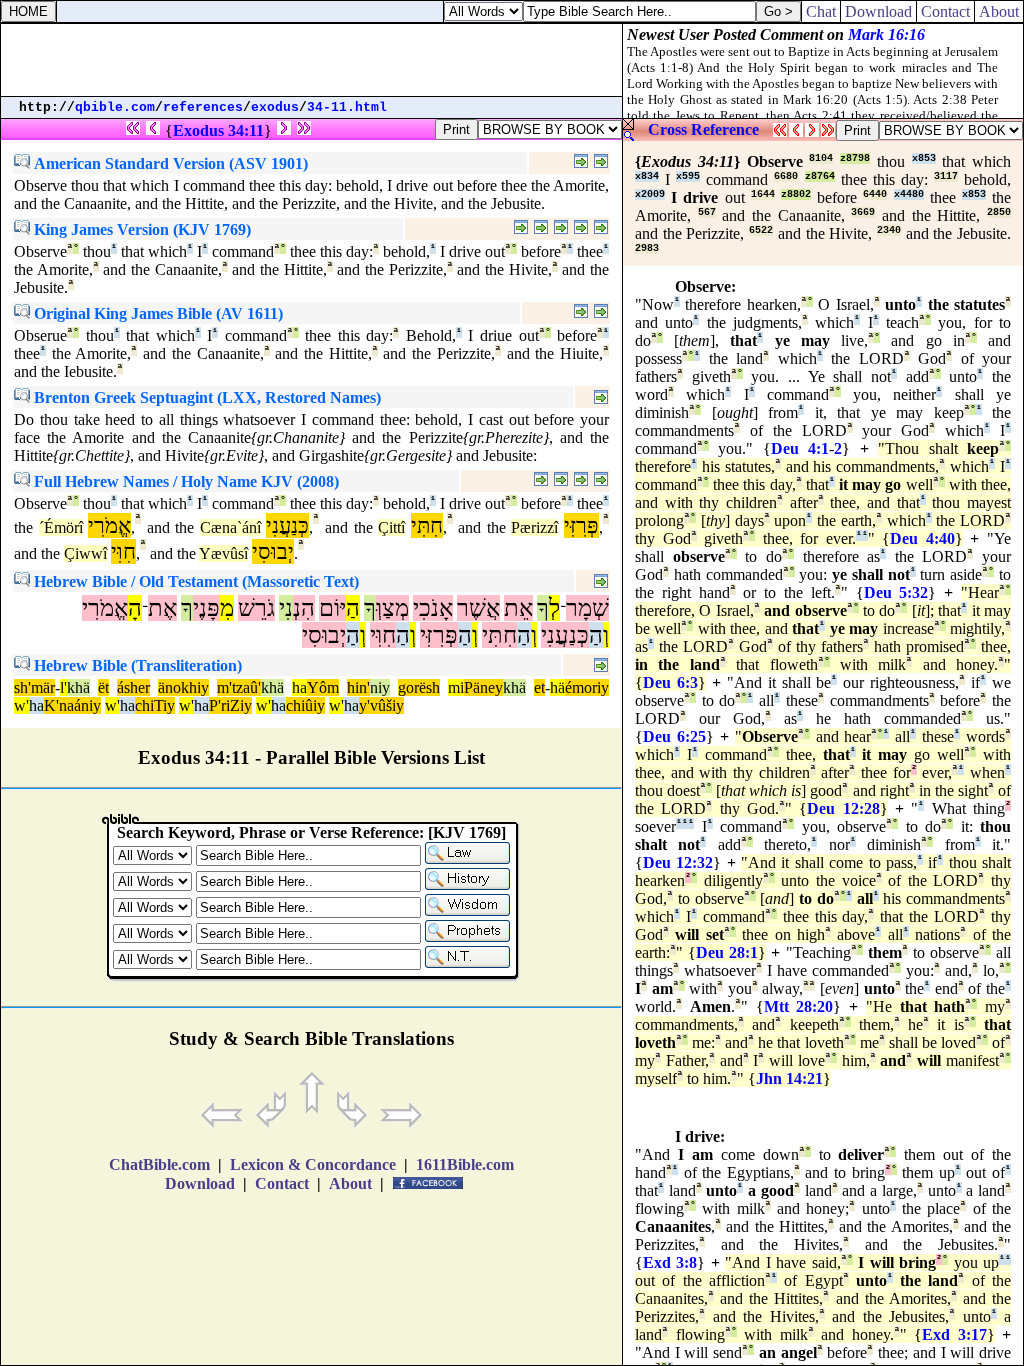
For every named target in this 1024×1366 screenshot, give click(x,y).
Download (878, 11)
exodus (275, 107)
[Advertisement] (312, 60)
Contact (945, 11)
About (999, 11)
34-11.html (347, 107)
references (203, 107)
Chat (821, 11)
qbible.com (115, 107)
